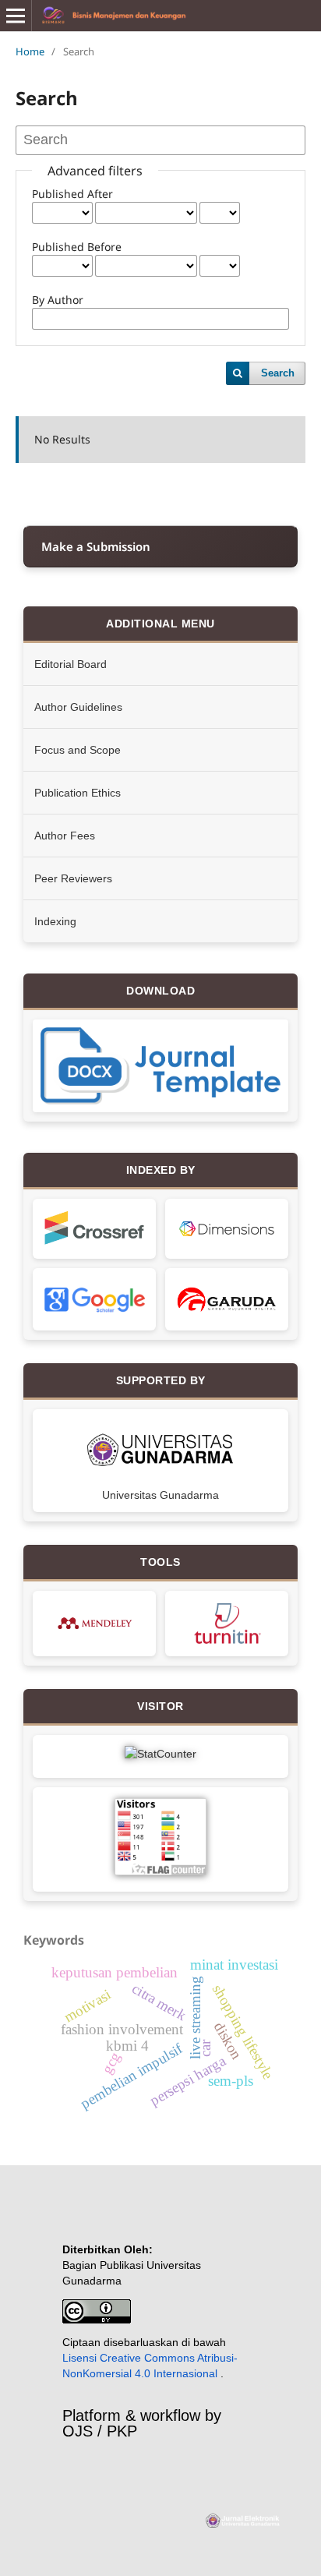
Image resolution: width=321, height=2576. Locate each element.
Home (30, 51)
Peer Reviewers (73, 878)
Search (278, 373)
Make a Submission (96, 546)
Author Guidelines (78, 707)
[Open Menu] (16, 16)
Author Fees (65, 836)
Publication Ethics (78, 793)
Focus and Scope (78, 750)
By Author (58, 300)
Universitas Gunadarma (160, 1495)
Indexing (55, 921)
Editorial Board (71, 664)
